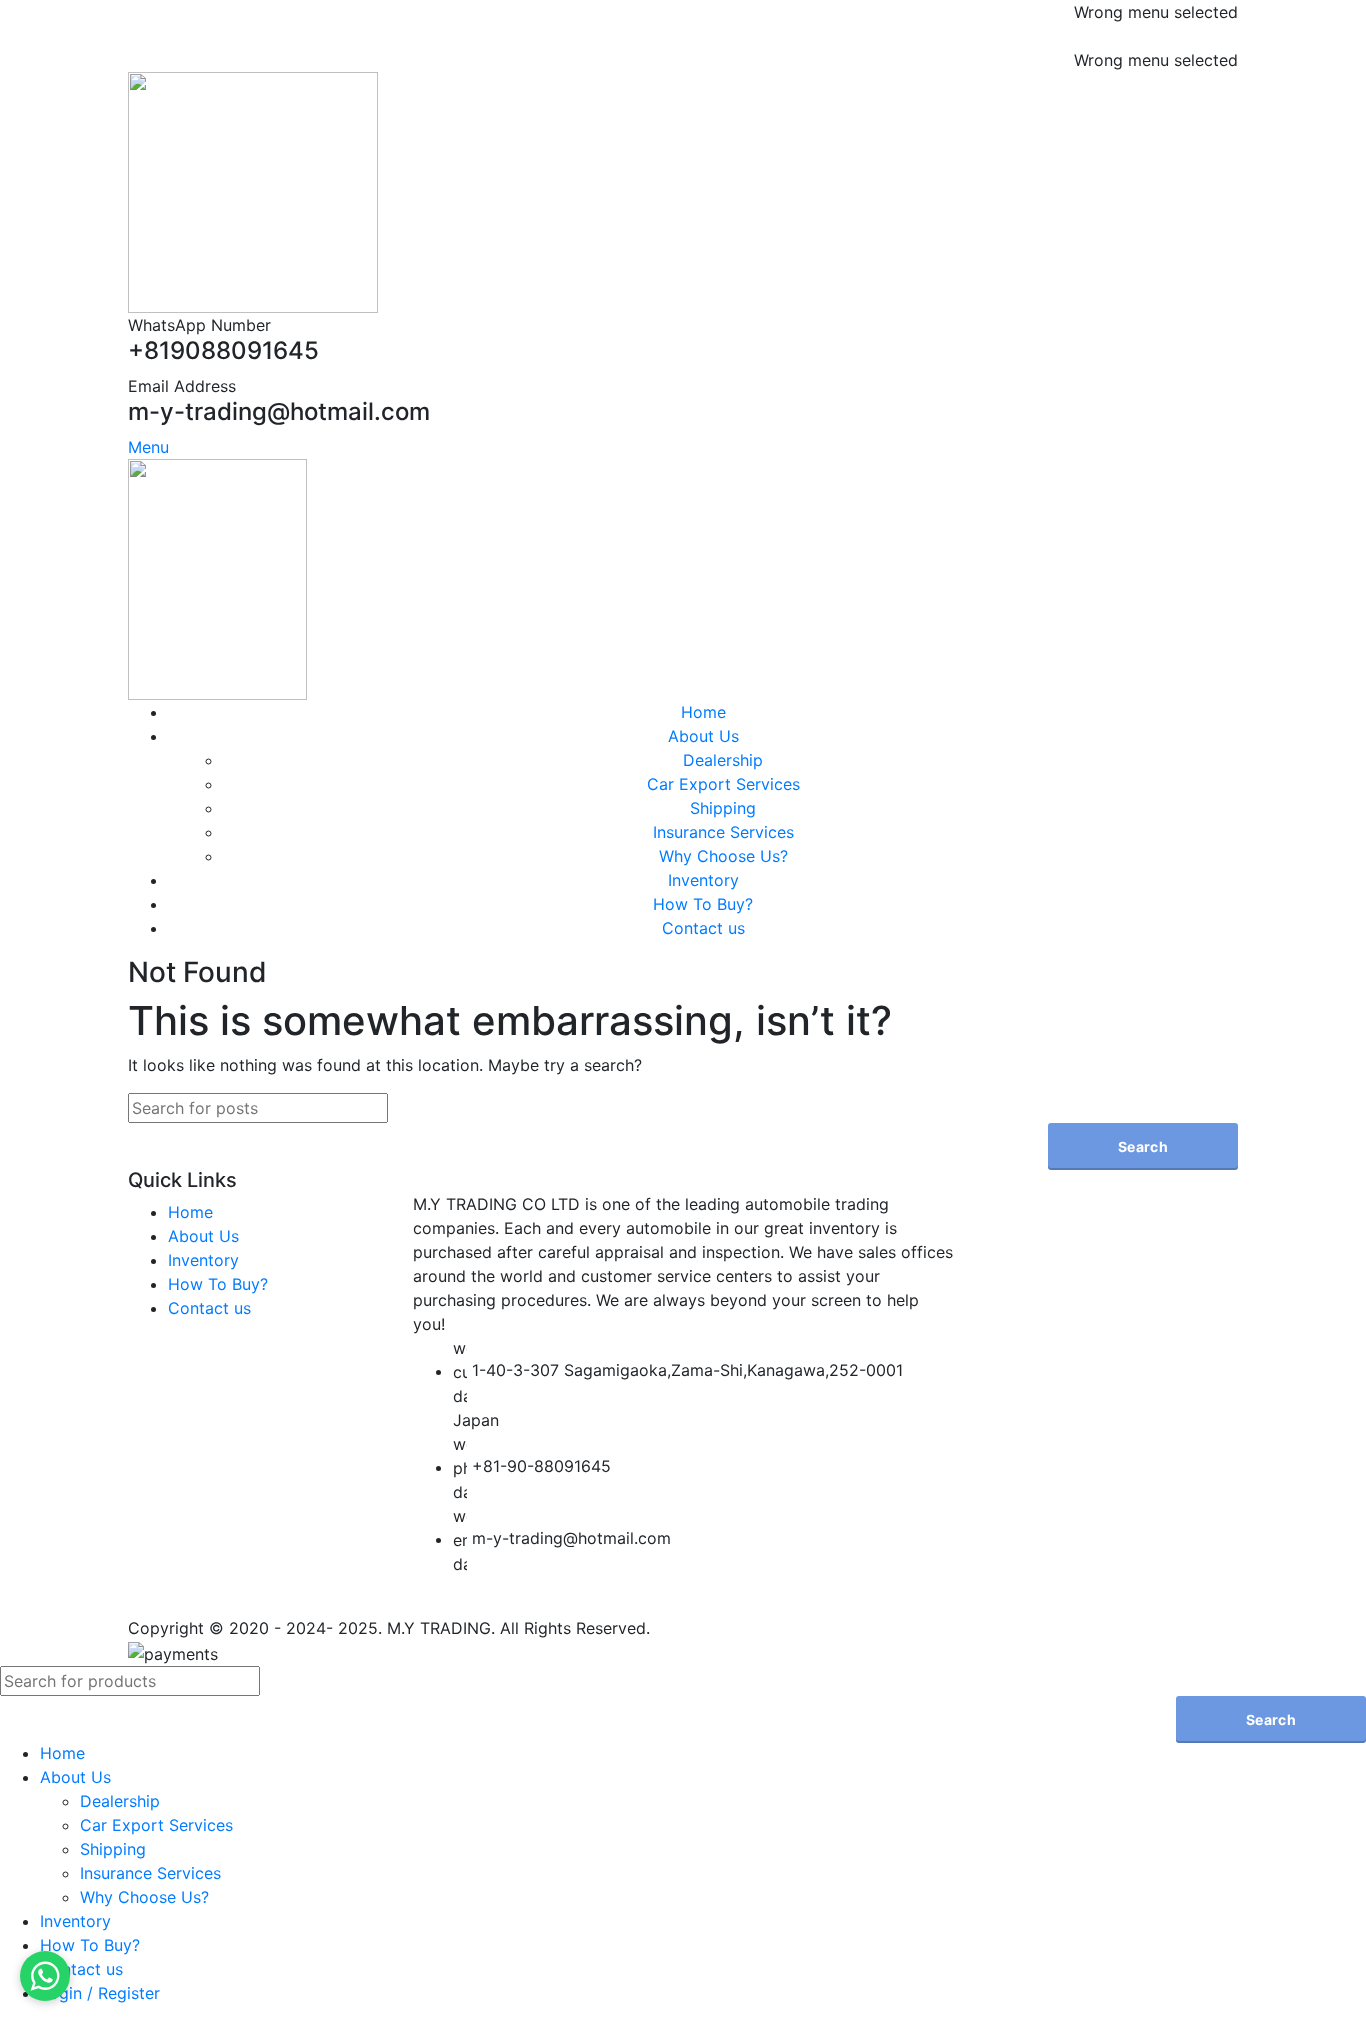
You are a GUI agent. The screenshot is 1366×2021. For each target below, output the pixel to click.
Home (190, 1212)
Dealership (723, 760)
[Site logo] (253, 191)
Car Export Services (723, 784)
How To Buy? (218, 1284)
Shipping (723, 808)
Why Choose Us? (723, 856)
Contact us (209, 1308)
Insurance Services (723, 832)
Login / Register (100, 1993)
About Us (203, 1236)
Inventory (203, 1260)
